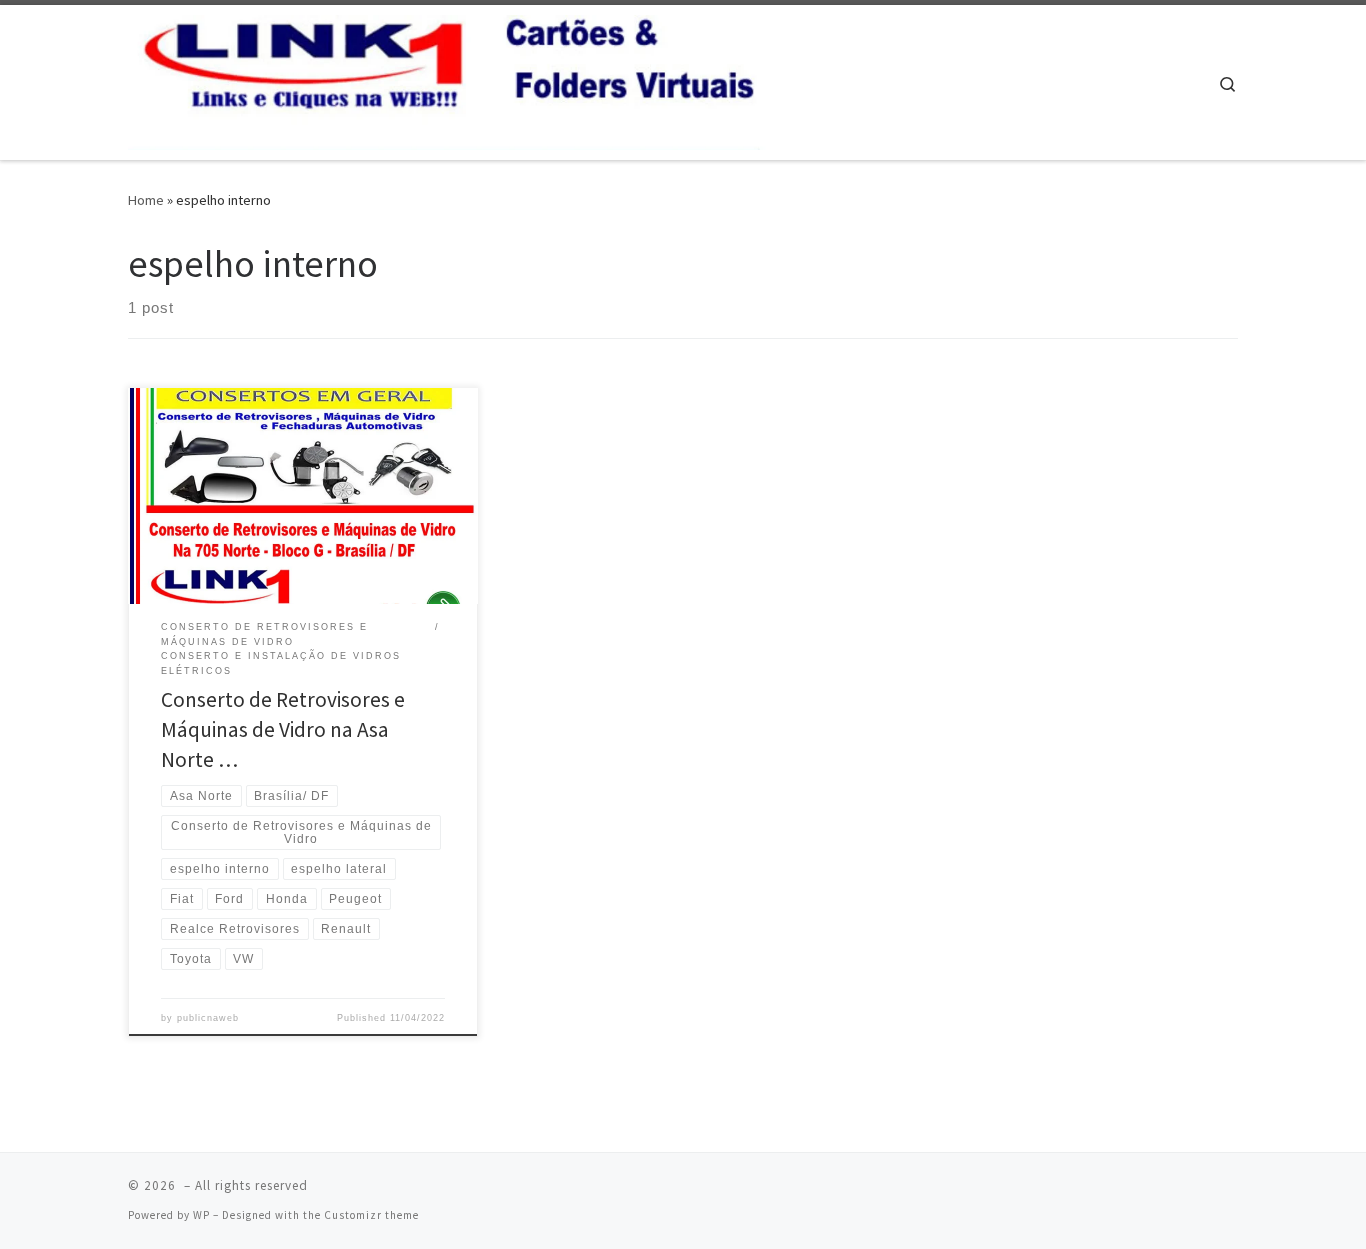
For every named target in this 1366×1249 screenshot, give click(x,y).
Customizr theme (371, 1215)
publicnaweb (208, 1018)
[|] (448, 78)
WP (201, 1215)
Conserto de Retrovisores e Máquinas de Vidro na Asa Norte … (283, 729)
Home (146, 200)
